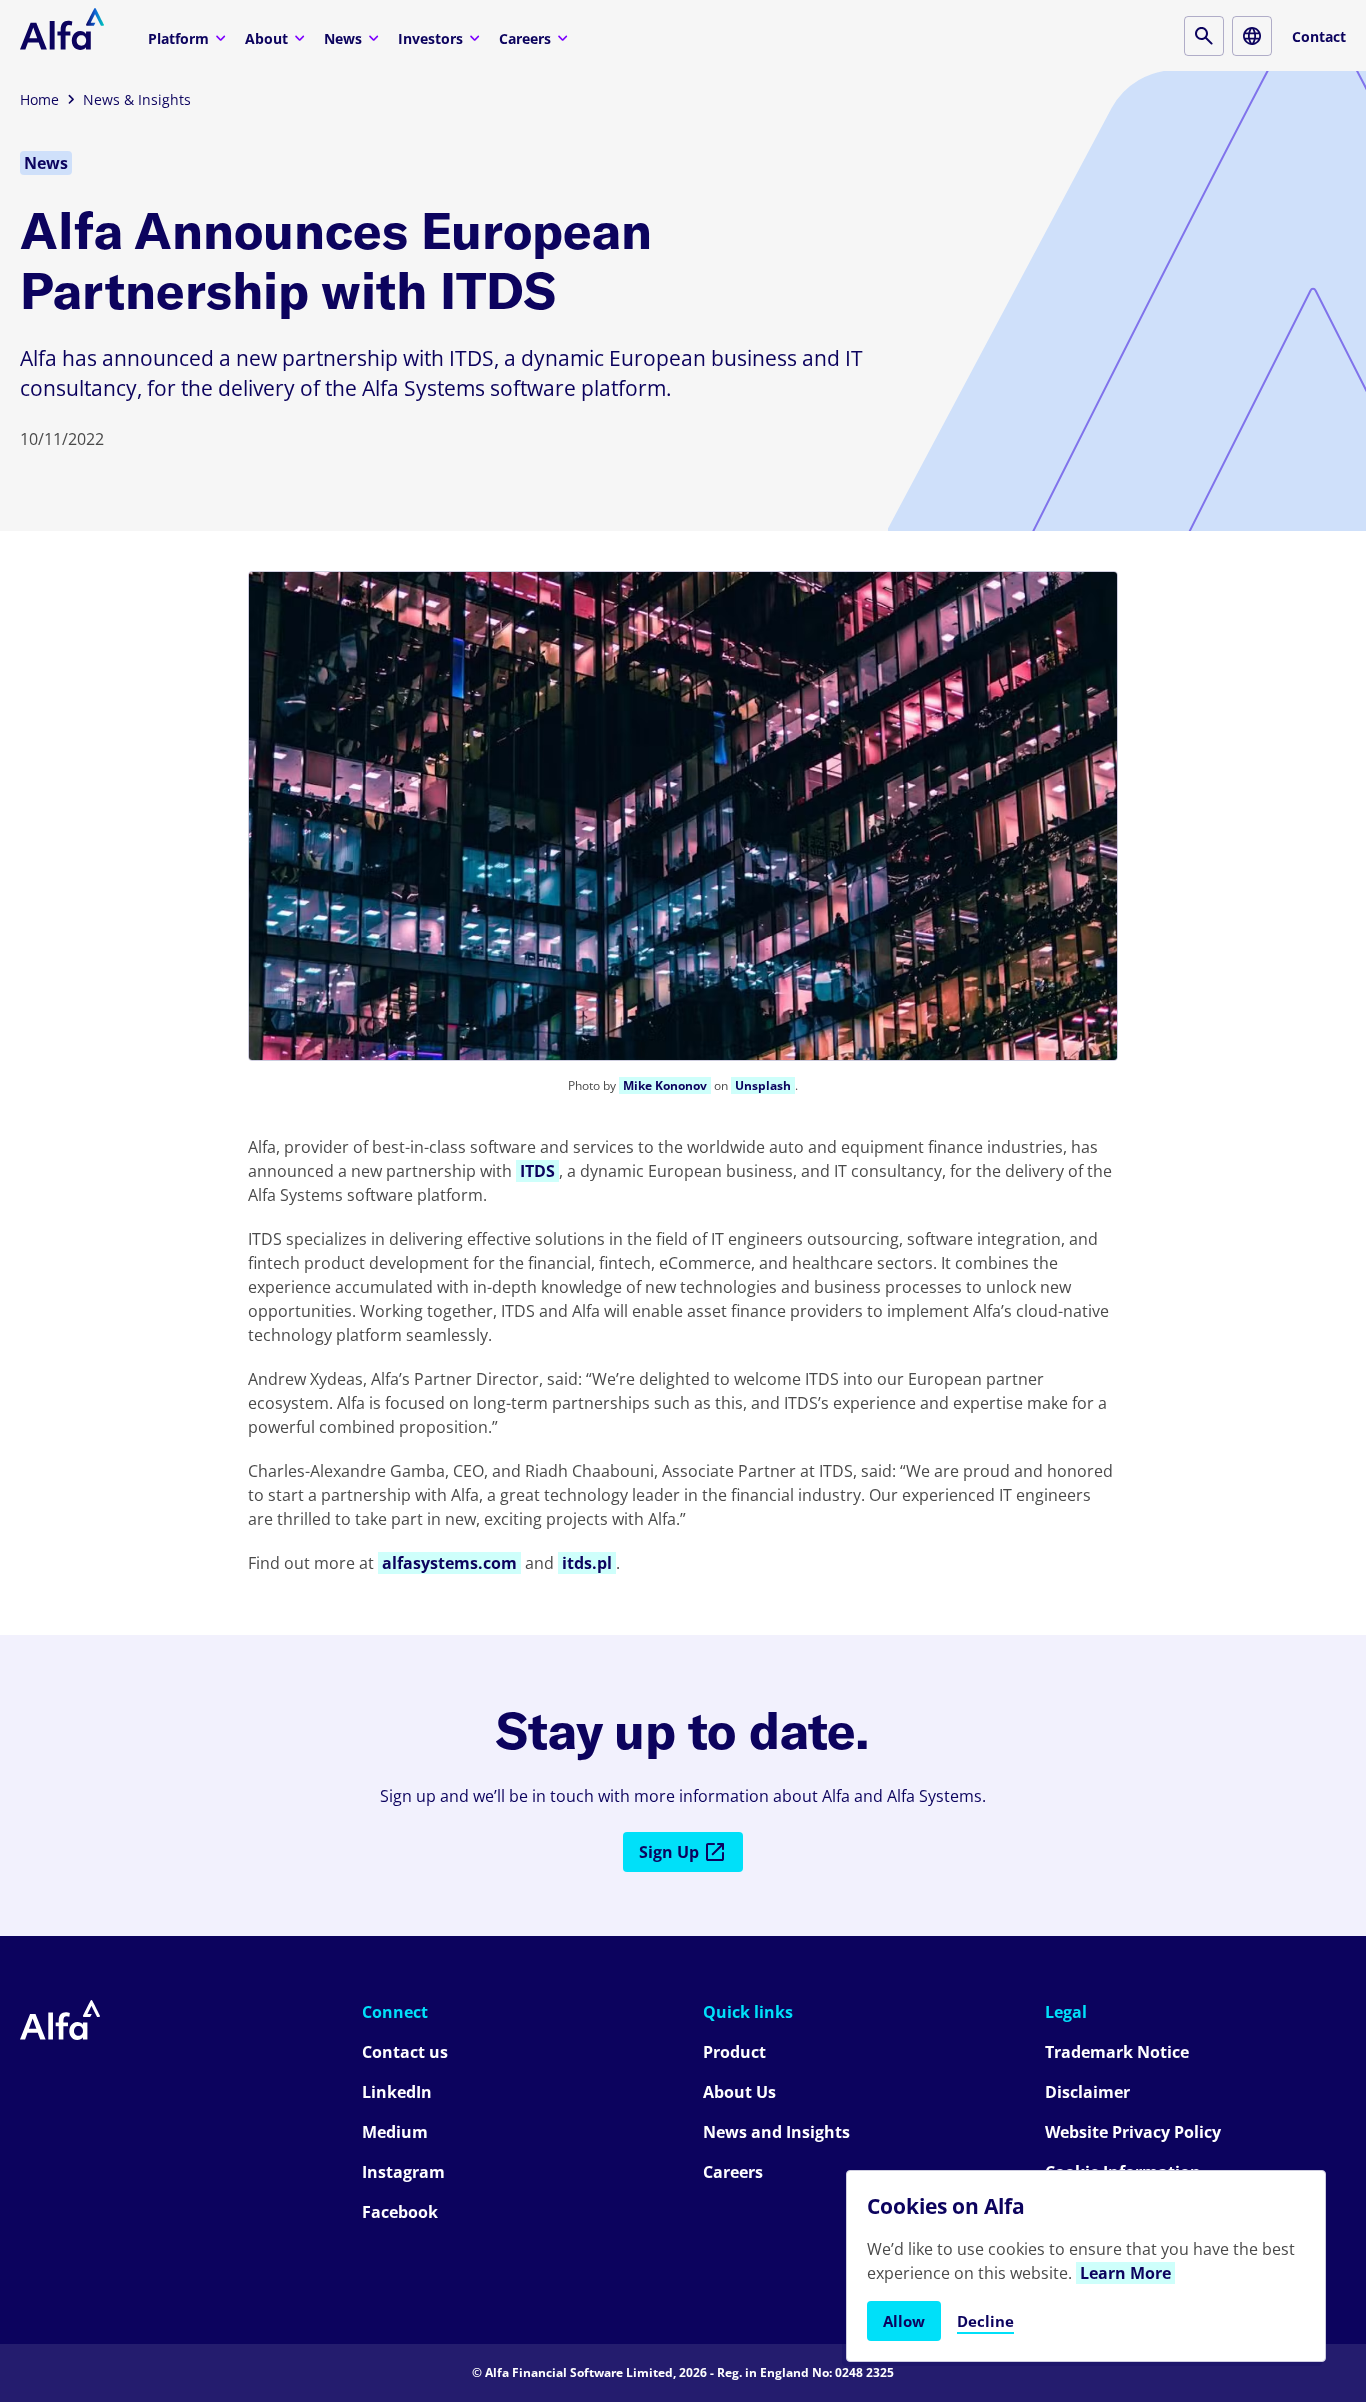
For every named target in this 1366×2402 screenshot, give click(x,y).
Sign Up (669, 1852)
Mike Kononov (665, 1085)
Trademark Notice (1117, 2052)
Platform (178, 38)
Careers (525, 38)
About (266, 38)
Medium (395, 2132)
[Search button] (1204, 36)
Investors (430, 38)
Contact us (405, 2052)
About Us (739, 2092)
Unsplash (763, 1085)
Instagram (403, 2172)
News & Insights (137, 99)
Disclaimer (1087, 2092)
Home (39, 99)
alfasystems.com (449, 1563)
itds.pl (587, 1563)
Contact (1319, 36)
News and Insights (776, 2132)
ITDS (537, 1171)
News (343, 38)
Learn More (1125, 2273)
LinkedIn (397, 2092)
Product (734, 2052)
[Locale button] (1252, 36)
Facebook (400, 2212)
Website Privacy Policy (1133, 2132)
